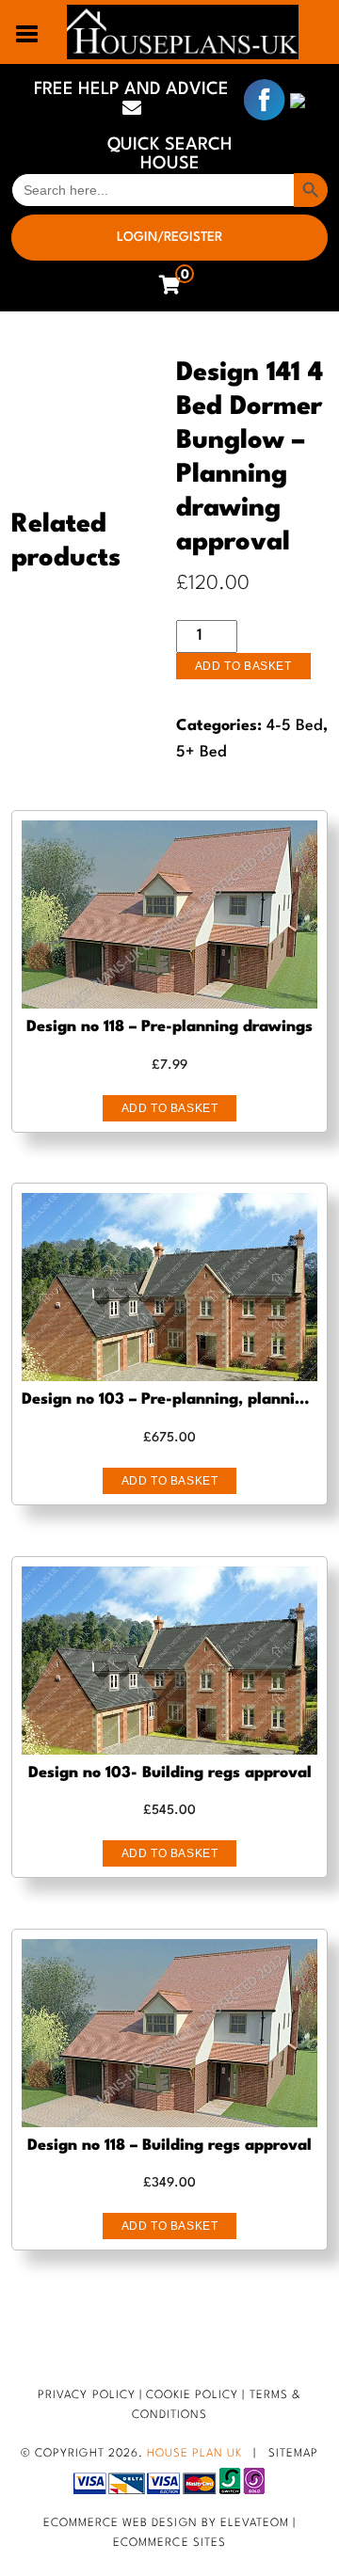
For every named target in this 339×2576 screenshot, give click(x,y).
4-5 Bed (295, 726)
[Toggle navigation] (28, 32)
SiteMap (293, 2454)
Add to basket (243, 666)
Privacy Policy (87, 2395)
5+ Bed (202, 752)
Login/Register (169, 237)
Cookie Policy (193, 2395)
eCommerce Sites (169, 2543)
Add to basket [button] (170, 1108)
